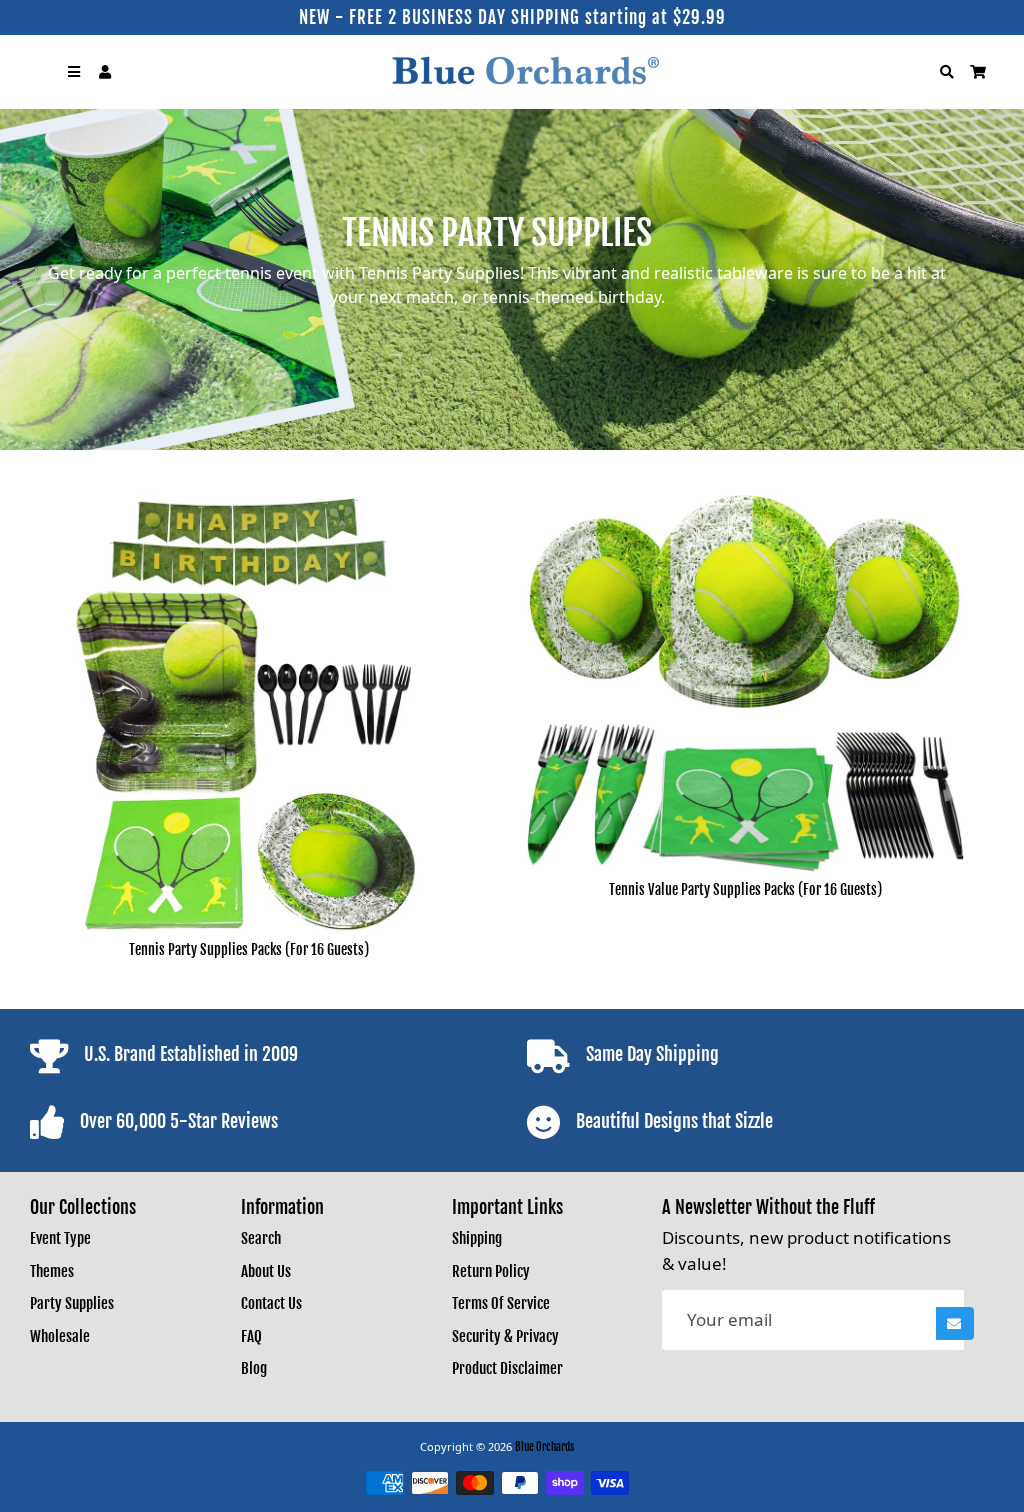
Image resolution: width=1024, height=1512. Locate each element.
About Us (266, 1271)
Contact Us (271, 1303)
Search (261, 1238)
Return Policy (491, 1271)
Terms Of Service (501, 1303)
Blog (254, 1368)
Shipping (477, 1238)
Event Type (60, 1238)
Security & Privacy (505, 1336)
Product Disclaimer (507, 1368)
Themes (52, 1271)
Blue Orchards (544, 1447)
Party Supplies (72, 1303)
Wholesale (60, 1336)
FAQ (251, 1336)
